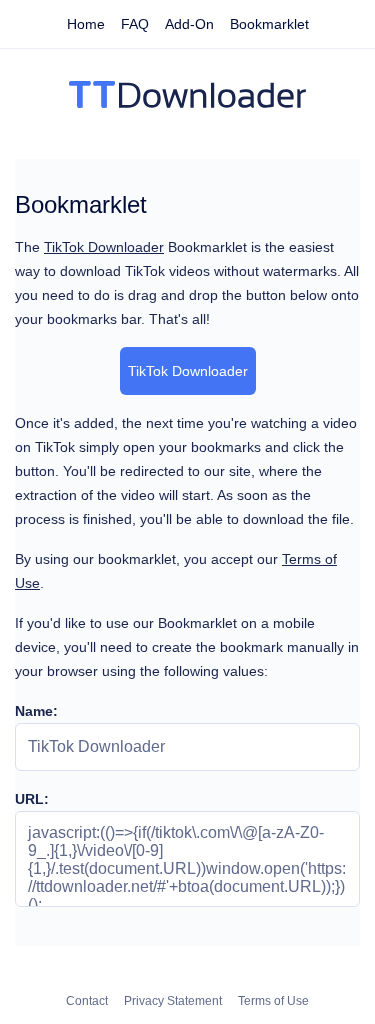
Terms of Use (273, 1001)
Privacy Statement (173, 1001)
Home (86, 24)
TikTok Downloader (104, 247)
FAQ (135, 24)
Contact (87, 1001)
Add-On (189, 24)
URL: (32, 799)
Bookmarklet (269, 24)
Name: (36, 711)
